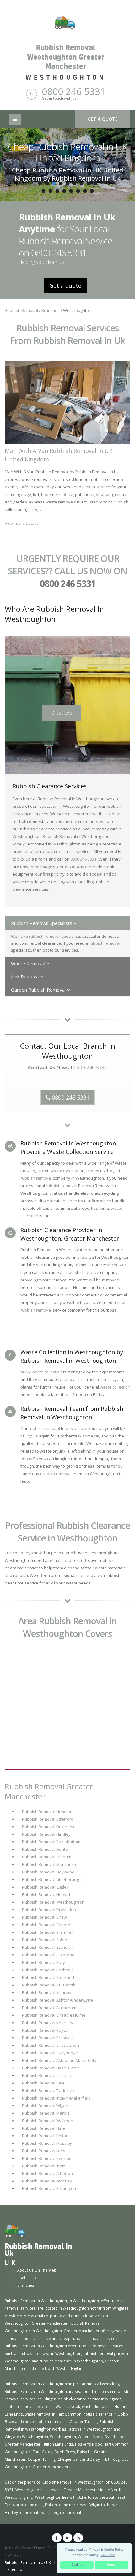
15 (78, 191)
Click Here (62, 713)
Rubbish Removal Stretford (48, 1819)
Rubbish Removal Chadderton (51, 2045)
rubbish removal (45, 936)
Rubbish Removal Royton (46, 2030)
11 (50, 191)
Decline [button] (77, 2565)
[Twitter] (67, 2538)
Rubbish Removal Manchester (51, 1864)
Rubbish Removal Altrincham (49, 2008)
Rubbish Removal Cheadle (47, 2075)
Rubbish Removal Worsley (47, 2181)
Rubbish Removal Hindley (46, 1834)
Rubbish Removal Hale (43, 2128)
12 (57, 191)
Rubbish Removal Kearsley (48, 2023)
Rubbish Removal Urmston (47, 1812)
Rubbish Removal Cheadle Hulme (54, 2015)
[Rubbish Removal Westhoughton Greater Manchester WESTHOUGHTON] (67, 22)
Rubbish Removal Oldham (47, 1857)
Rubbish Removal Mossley (47, 2143)
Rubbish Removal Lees (44, 2151)
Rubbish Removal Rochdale (48, 1970)
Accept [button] (112, 2565)
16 (85, 191)
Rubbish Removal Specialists (42, 923)
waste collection (115, 1387)
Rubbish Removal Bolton (45, 2136)
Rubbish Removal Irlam (44, 2166)
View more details (22, 523)
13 (64, 191)
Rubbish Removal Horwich (47, 1894)
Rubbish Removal (21, 310)
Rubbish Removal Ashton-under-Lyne (57, 2000)
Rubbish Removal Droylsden (49, 1910)
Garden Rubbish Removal (39, 990)
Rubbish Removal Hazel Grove (51, 2068)
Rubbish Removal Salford (46, 1925)
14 (71, 191)
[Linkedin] (78, 2538)
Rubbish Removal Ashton (46, 1940)
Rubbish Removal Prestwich (48, 2038)
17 (92, 191)
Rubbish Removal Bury (43, 1962)
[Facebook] (57, 2538)
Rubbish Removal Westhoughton (53, 1902)
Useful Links (28, 2278)
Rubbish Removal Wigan (45, 2106)
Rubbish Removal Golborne (48, 1955)
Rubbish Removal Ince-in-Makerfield (56, 2098)
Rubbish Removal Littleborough (52, 1879)
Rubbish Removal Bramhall (48, 1932)
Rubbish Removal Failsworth (49, 1985)
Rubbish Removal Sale (43, 2083)
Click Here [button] (108, 2555)
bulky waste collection (41, 1372)
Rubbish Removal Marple (46, 2113)
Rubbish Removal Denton (46, 1849)
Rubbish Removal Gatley (45, 1887)
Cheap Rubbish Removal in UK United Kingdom (67, 152)
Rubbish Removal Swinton (47, 2158)
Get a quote (103, 119)
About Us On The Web (37, 2270)
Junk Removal (26, 976)
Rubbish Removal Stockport (48, 1977)
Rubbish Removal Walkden (48, 2121)
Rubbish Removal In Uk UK (28, 2562)
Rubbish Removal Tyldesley (48, 2090)
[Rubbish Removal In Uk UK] (15, 2231)
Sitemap (15, 2569)
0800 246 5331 (74, 91)
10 (43, 191)
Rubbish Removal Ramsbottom (51, 1842)
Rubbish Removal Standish (48, 1947)
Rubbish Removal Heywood (48, 1872)
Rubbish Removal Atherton (47, 2173)
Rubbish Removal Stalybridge (50, 2053)
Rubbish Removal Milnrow (47, 1992)
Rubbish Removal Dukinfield (49, 1827)
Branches (51, 310)
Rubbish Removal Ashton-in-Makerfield (59, 2060)
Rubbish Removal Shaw (44, 1917)
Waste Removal (29, 963)
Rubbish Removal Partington (49, 2188)
